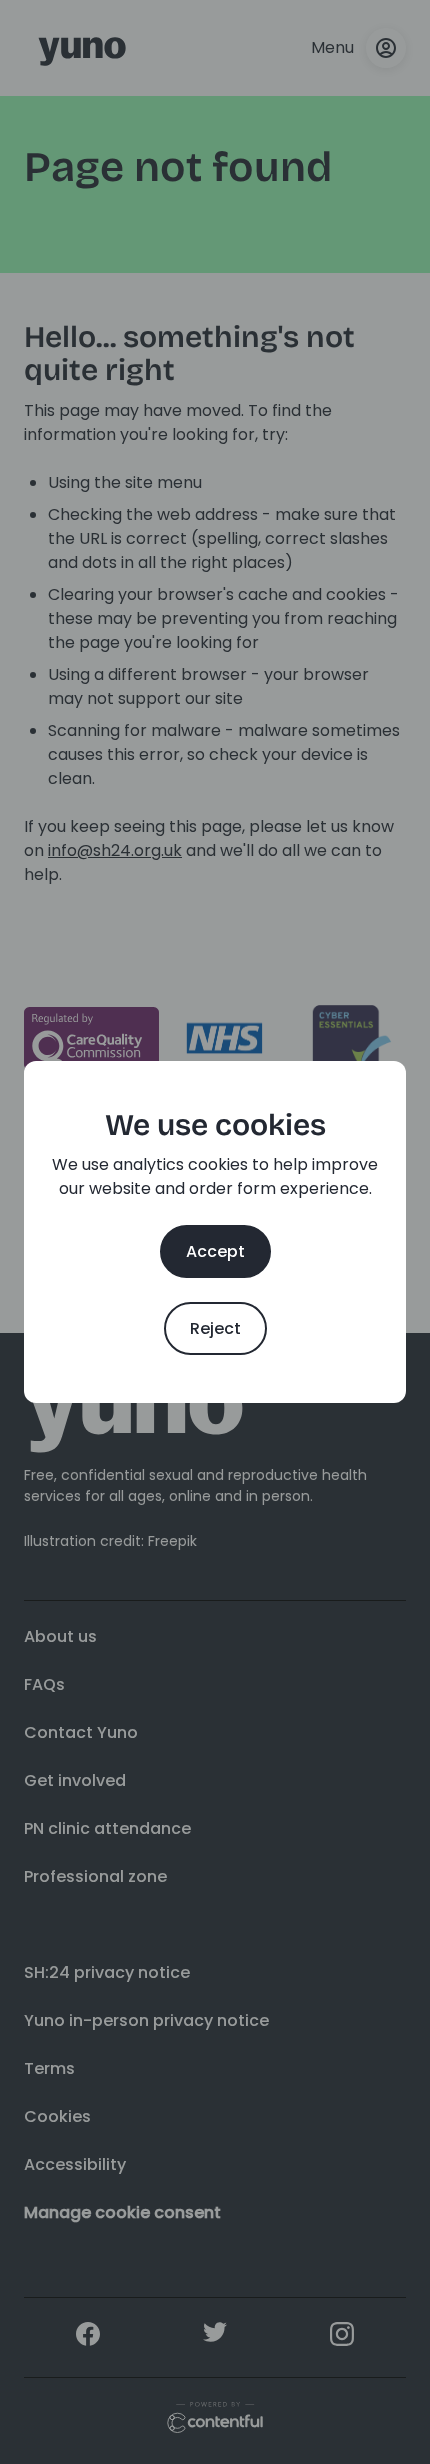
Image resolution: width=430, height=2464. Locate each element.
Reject (215, 1328)
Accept (215, 1251)
